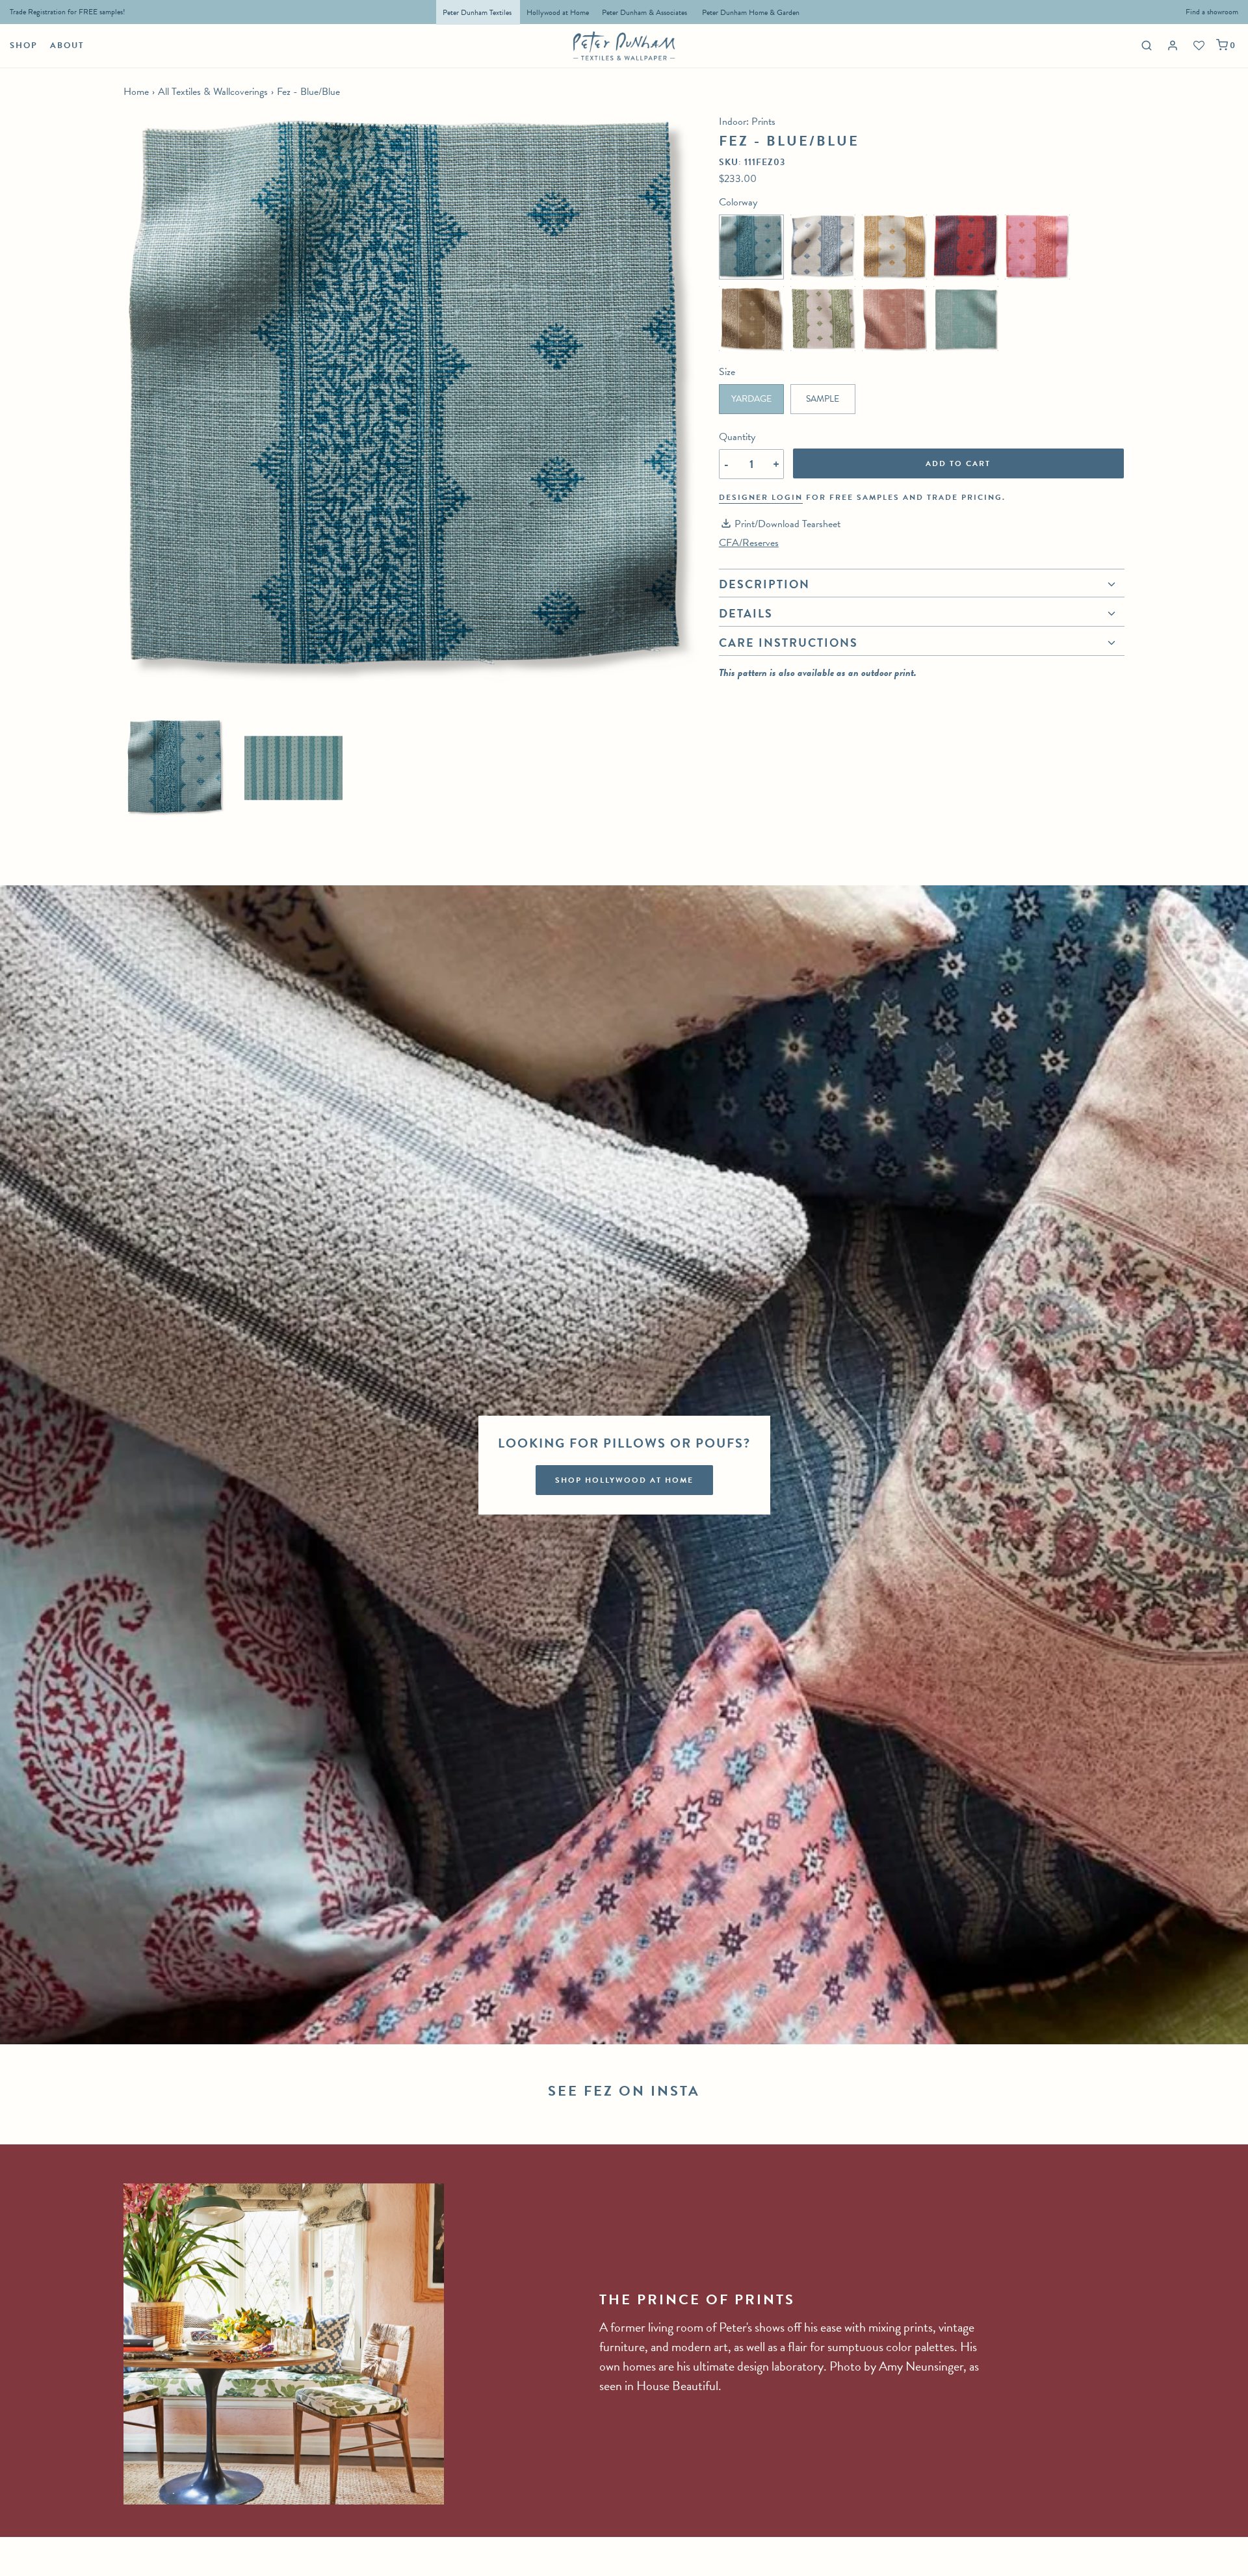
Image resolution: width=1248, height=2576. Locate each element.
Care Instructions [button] (788, 643)
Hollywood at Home (558, 12)
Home (136, 92)
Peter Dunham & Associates (644, 12)
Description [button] (764, 586)
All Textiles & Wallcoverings (213, 92)
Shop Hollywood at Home (624, 1480)
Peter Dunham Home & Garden (751, 12)
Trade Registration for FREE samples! (68, 12)
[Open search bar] (1145, 45)
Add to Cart (958, 463)
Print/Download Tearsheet (787, 524)
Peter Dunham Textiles (478, 12)
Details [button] (746, 613)
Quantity (737, 437)
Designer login (761, 497)
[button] (176, 768)
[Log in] (1174, 46)
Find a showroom (1212, 12)
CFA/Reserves (749, 543)
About (67, 46)
